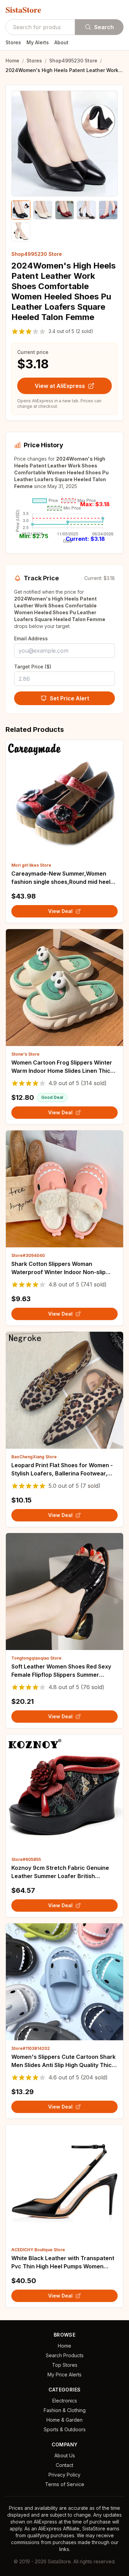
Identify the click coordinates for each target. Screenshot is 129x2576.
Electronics (65, 2401)
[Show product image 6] (21, 232)
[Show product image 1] (21, 210)
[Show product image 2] (42, 210)
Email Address (31, 638)
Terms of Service (65, 2484)
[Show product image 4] (86, 210)
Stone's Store (25, 1054)
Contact (64, 2465)
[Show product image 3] (64, 210)
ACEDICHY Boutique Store (38, 2250)
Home (12, 61)
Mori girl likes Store (31, 865)
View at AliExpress (60, 386)
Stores (13, 42)
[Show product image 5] (108, 210)
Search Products (65, 2355)
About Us (65, 2455)
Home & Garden (64, 2420)
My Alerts (38, 42)
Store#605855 (26, 1859)
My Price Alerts (64, 2375)
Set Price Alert (69, 698)
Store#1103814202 (31, 2048)
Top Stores (65, 2365)
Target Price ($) (33, 667)
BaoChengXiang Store (34, 1457)
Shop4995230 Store (73, 61)
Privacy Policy (64, 2475)
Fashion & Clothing (65, 2410)
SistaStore (23, 10)
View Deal (60, 911)
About (61, 42)
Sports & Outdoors (65, 2429)
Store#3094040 (28, 1255)
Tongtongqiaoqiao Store (36, 1658)
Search (104, 27)
